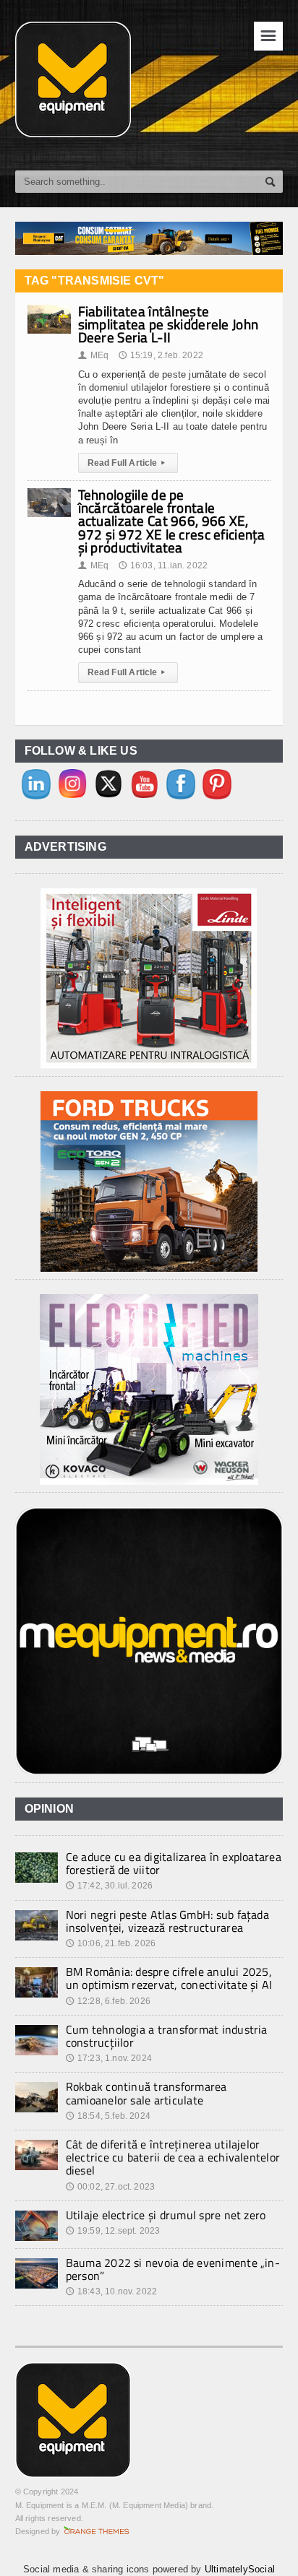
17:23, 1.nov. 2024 (109, 2058)
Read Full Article (126, 463)
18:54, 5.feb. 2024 (108, 2116)
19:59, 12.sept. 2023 (113, 2231)
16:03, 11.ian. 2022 (163, 565)
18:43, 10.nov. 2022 (112, 2291)
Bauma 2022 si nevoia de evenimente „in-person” (173, 2269)
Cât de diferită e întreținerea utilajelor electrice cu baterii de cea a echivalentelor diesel (173, 2157)
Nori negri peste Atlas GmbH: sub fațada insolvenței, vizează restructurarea (167, 1921)
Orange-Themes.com (97, 2531)
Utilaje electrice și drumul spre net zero (166, 2215)
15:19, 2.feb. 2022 (161, 355)
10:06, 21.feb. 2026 (111, 1943)
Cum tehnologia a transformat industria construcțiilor (167, 2036)
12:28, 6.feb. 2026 (108, 2001)
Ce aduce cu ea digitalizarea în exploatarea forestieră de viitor (174, 1863)
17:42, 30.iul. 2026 (110, 1886)
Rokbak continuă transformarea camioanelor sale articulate (146, 2093)
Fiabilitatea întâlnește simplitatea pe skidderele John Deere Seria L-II (169, 324)
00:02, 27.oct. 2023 (111, 2187)
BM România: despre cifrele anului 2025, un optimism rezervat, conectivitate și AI (169, 1978)
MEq (94, 355)
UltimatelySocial (240, 2569)
